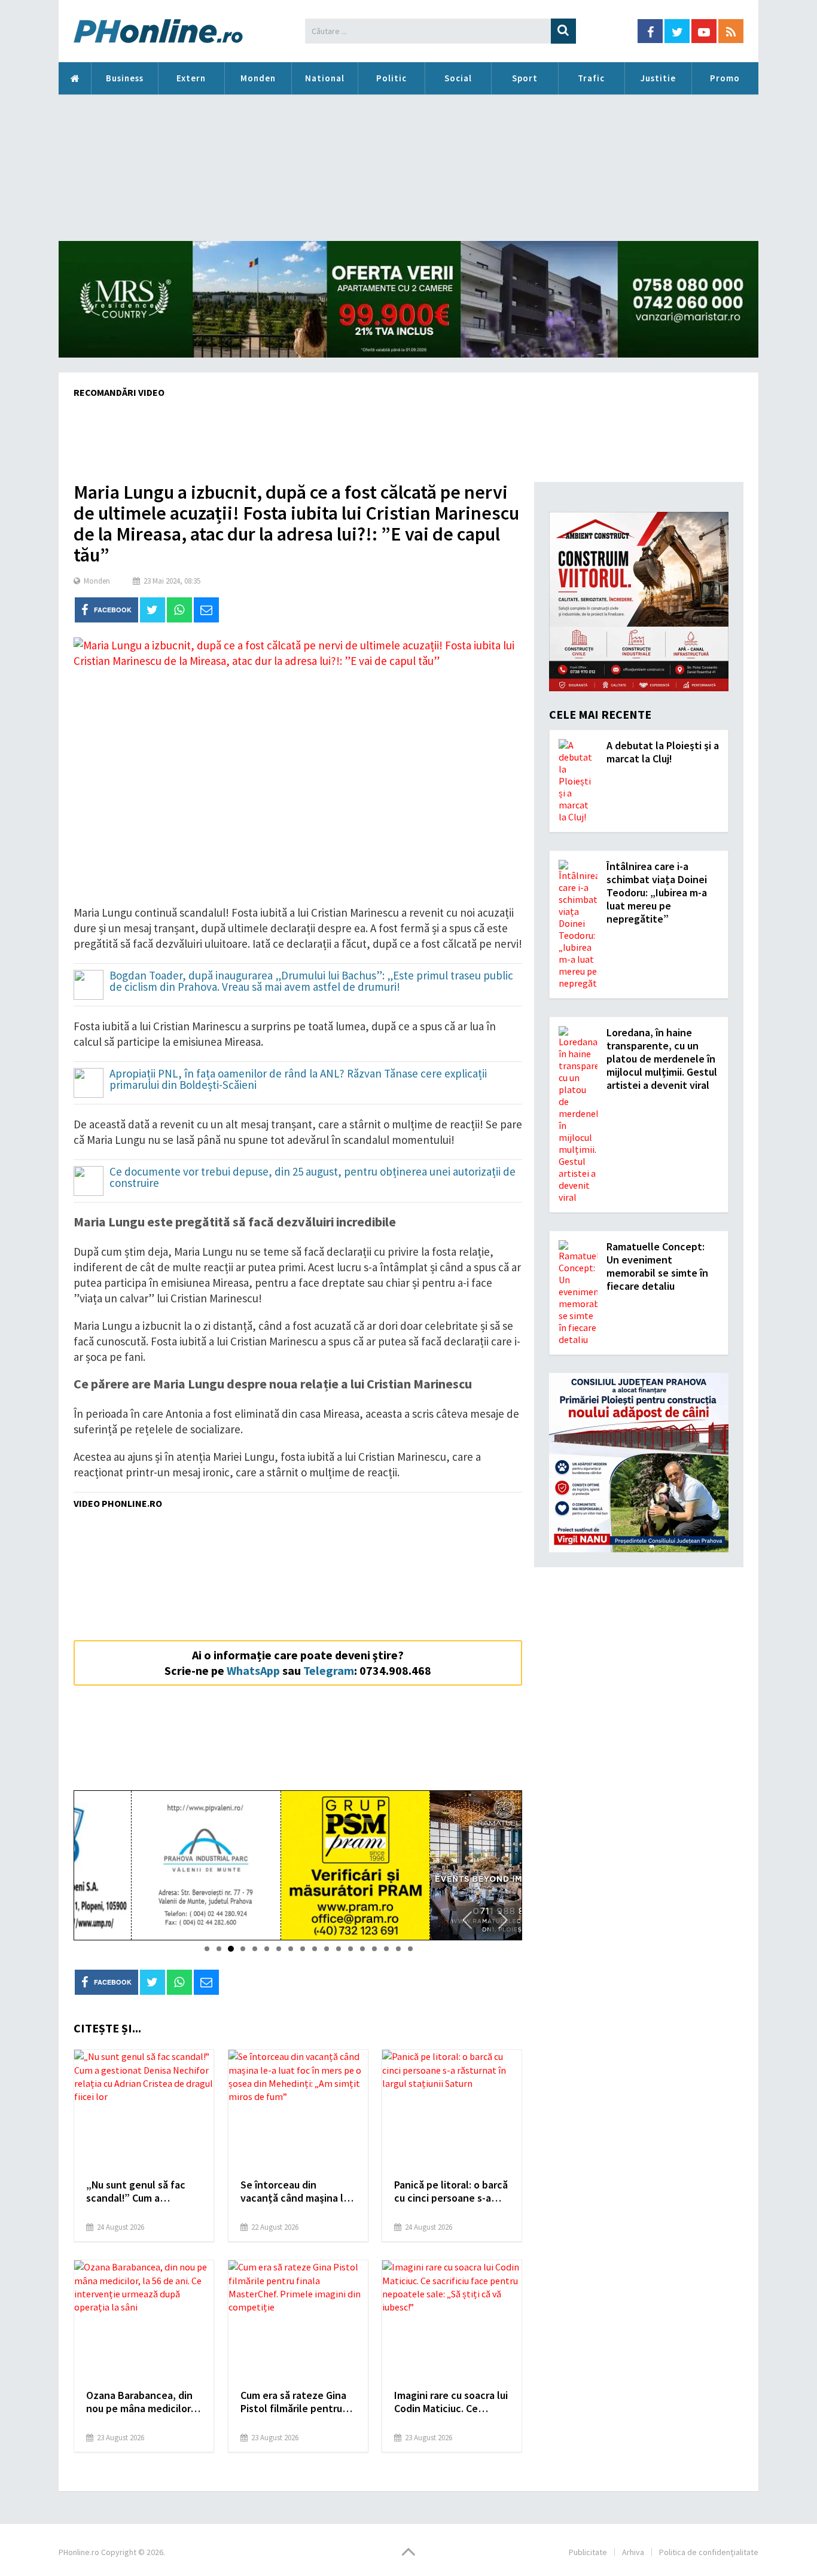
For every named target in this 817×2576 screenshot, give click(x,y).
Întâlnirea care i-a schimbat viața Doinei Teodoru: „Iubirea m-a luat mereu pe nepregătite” (657, 892)
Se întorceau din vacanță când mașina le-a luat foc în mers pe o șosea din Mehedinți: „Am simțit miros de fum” (297, 2192)
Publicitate (588, 2552)
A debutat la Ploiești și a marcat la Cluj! (663, 752)
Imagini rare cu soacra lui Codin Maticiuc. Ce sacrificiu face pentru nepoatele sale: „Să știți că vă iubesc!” (451, 2402)
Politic (391, 78)
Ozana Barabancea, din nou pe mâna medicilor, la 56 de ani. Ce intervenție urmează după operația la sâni (140, 2402)
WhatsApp (253, 1670)
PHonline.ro (75, 78)
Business (125, 78)
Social (458, 78)
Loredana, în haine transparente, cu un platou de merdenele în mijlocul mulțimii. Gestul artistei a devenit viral (662, 1059)
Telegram (329, 1670)
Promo (725, 78)
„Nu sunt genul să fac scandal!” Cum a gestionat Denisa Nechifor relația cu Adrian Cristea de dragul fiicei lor (141, 2192)
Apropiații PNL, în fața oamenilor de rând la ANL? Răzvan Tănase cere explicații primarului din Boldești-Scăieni (298, 1080)
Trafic (591, 78)
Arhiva (633, 2552)
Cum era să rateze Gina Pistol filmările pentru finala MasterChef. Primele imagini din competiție (293, 2402)
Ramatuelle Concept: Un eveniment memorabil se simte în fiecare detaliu (657, 1266)
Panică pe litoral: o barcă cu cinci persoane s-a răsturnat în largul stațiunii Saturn (451, 2192)
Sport (525, 78)
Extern (191, 78)
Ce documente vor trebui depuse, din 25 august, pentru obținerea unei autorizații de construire (313, 1178)
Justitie (658, 78)
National (325, 78)
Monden (258, 78)
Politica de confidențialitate (709, 2552)
